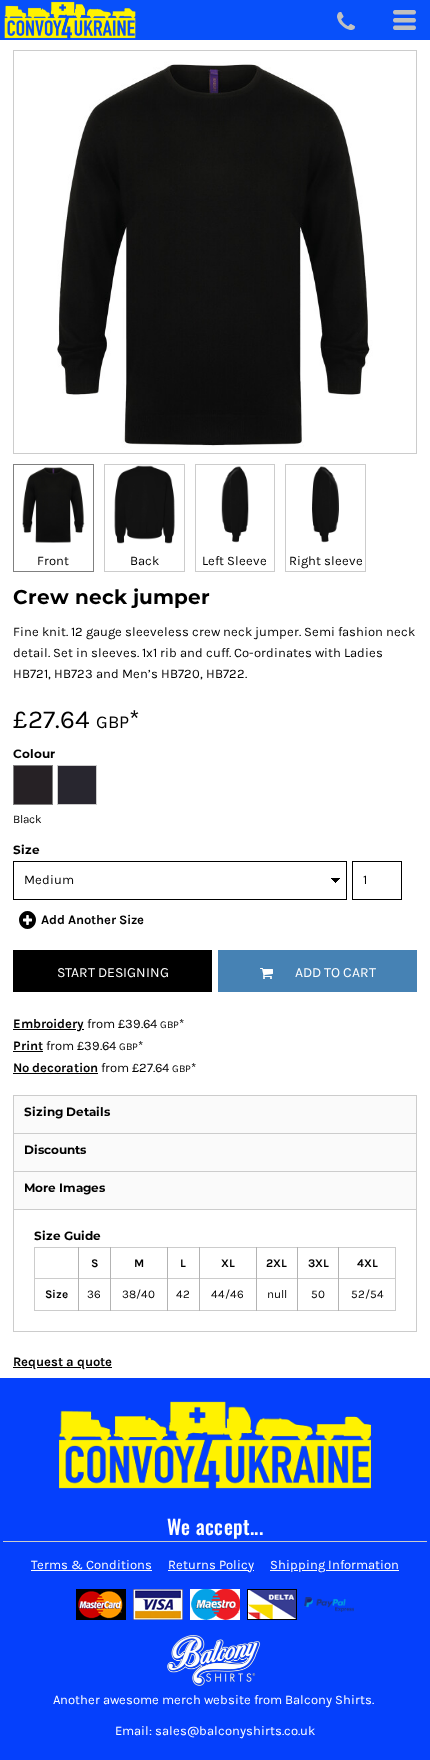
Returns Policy (211, 1564)
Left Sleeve (234, 560)
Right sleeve (326, 560)
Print (28, 1045)
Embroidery (48, 1023)
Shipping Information (334, 1564)
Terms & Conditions (91, 1564)
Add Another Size (92, 919)
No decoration (55, 1067)
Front (53, 560)
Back (144, 560)
